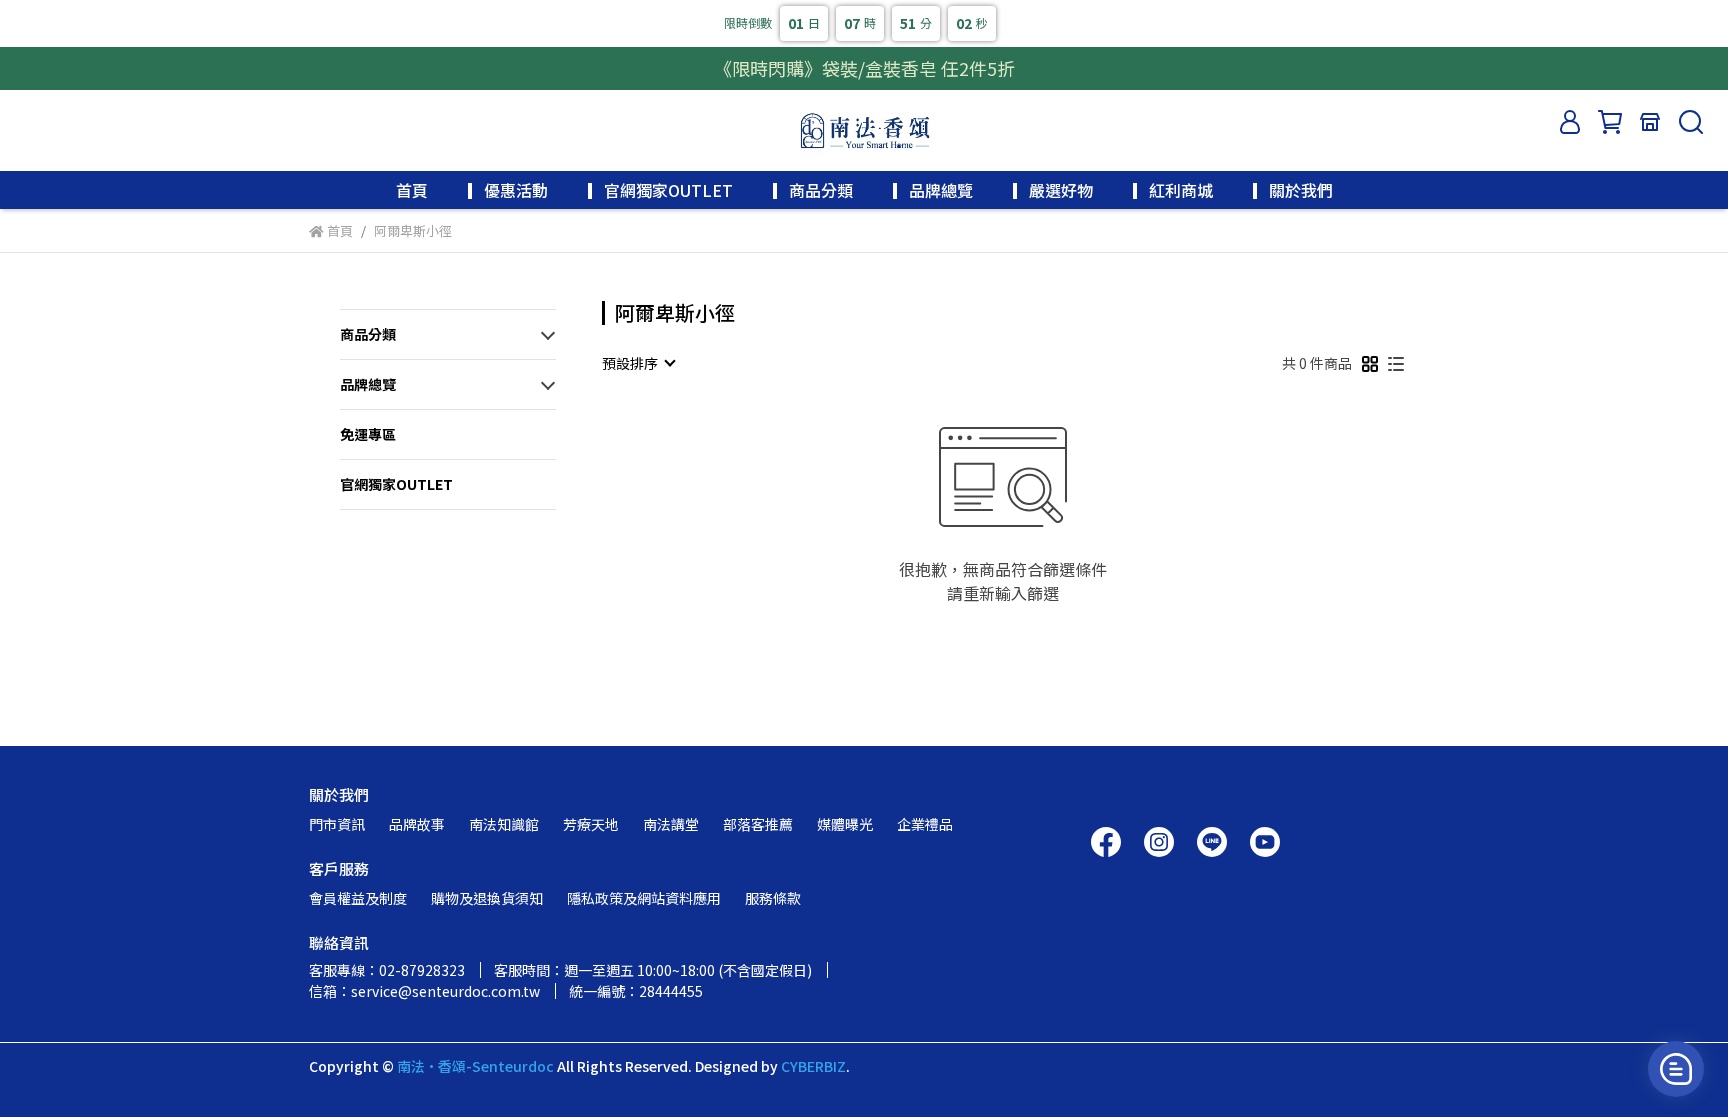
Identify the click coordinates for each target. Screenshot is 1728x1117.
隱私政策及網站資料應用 (644, 898)
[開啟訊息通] (1676, 1069)
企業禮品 (925, 824)
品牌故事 (417, 824)
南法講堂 (671, 824)
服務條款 (773, 898)
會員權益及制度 (358, 898)
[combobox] (638, 363)
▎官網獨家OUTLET (660, 190)
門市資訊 (337, 824)
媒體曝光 (845, 824)
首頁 (412, 190)
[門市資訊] (1650, 122)
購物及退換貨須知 (487, 898)
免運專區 (368, 434)
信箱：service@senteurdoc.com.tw (424, 991)
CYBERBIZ (813, 1066)
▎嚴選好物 (1053, 190)
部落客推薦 (758, 824)
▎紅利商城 (1173, 190)
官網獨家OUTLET (396, 484)
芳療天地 (591, 824)
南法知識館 (504, 824)
